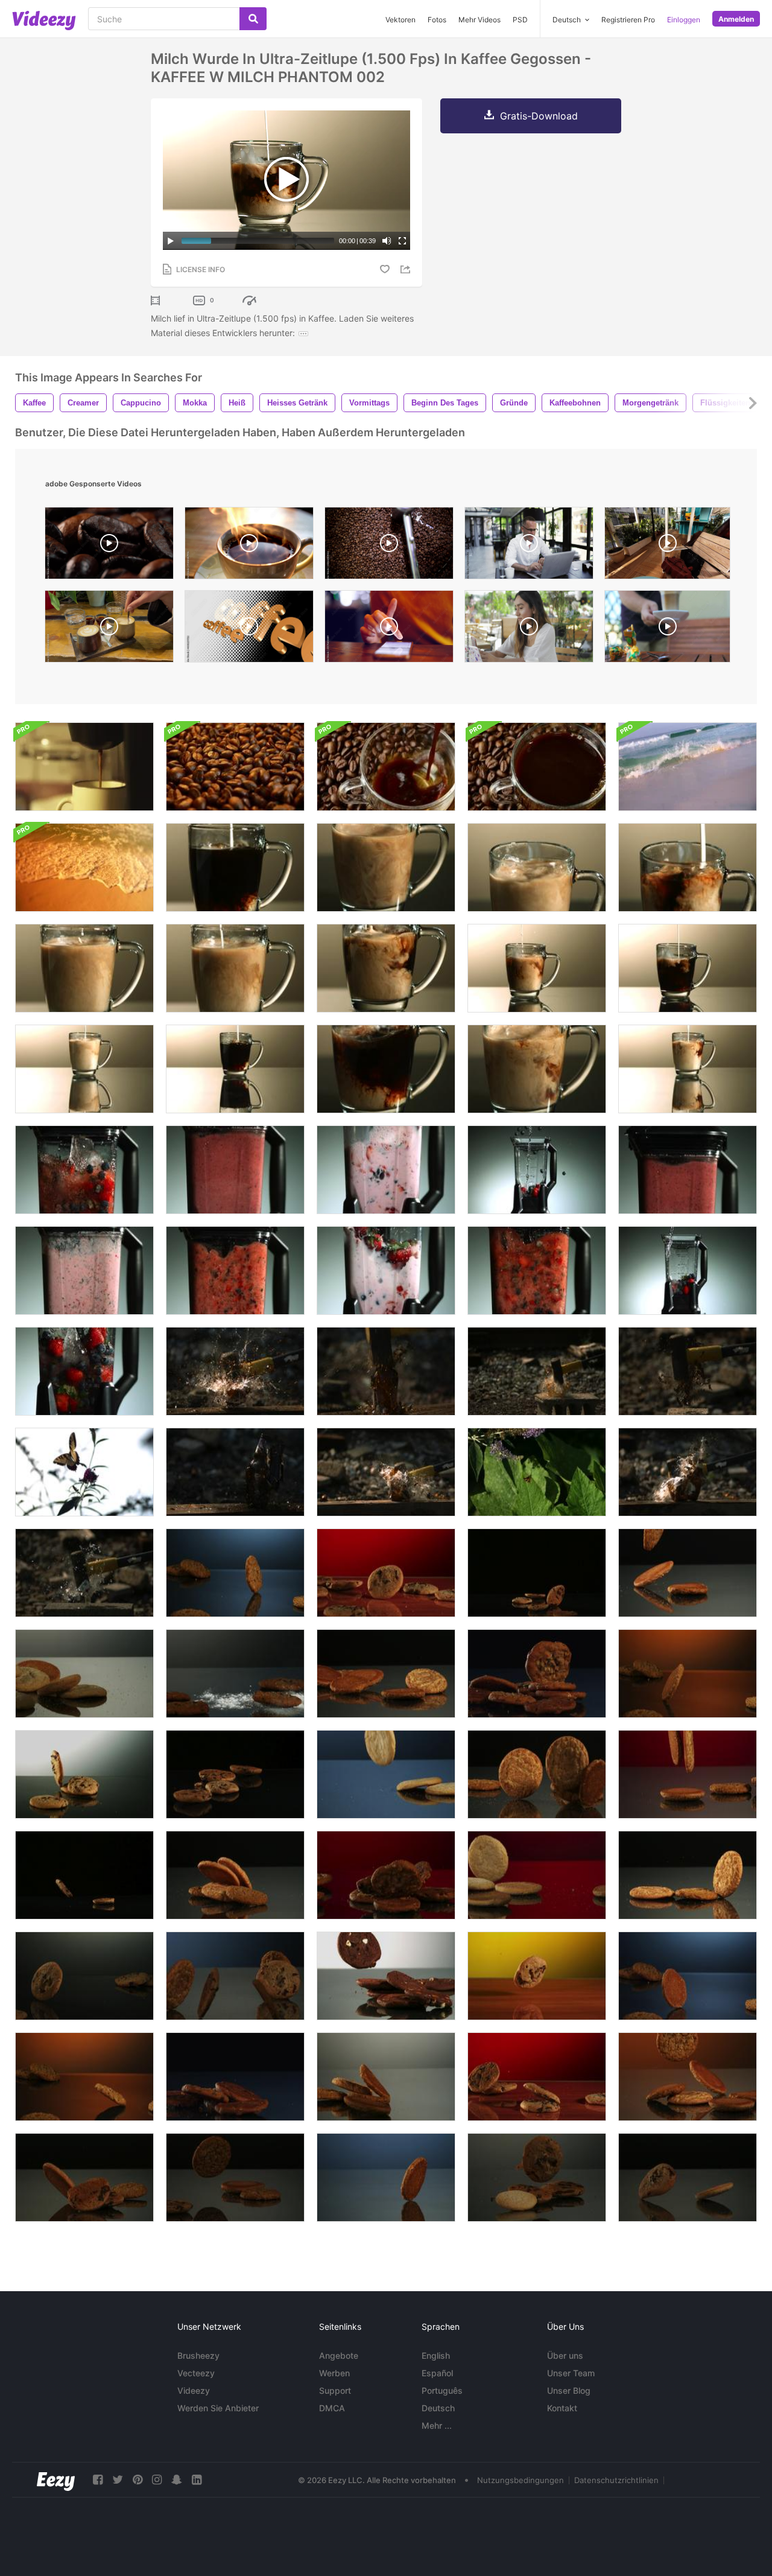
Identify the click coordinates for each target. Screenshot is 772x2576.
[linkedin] (197, 2480)
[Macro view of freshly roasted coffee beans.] (109, 546)
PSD (520, 20)
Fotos (437, 20)
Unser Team (571, 2373)
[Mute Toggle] (387, 241)
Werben (334, 2373)
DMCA (332, 2408)
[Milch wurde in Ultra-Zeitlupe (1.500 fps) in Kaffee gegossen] (235, 867)
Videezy (194, 2390)
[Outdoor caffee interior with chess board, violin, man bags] (667, 546)
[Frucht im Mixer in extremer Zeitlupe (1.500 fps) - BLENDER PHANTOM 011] (688, 1170)
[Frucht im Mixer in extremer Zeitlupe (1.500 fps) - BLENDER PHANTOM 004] (537, 1170)
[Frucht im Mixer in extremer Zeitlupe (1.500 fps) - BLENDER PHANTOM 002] (386, 1170)
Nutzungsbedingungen (520, 2480)
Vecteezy (196, 2373)
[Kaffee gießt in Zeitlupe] (84, 767)
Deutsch (438, 2408)
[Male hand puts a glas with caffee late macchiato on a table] (667, 629)
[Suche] (253, 19)
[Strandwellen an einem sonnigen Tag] (84, 867)
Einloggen (684, 20)
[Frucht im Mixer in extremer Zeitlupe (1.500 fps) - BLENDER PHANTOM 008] (537, 1271)
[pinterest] (138, 2480)
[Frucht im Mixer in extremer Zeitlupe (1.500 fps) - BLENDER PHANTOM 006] (84, 1371)
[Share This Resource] (407, 269)
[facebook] (98, 2480)
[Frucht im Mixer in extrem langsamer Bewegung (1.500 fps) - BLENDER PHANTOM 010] (235, 1170)
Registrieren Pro (628, 20)
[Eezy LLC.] (56, 2480)
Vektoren (400, 20)
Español (437, 2373)
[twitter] (118, 2480)
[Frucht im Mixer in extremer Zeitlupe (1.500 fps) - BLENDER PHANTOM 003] (84, 1271)
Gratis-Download (539, 116)
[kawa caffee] (249, 629)
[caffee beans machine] (389, 546)
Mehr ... (437, 2425)
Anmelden (736, 19)
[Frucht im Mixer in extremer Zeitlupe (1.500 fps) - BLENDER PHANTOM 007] (84, 1170)
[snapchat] (177, 2480)
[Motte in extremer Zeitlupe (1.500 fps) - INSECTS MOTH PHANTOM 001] (537, 1472)
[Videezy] (44, 21)
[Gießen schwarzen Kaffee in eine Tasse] (386, 767)
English (436, 2355)
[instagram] (157, 2480)
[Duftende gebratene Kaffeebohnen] (235, 767)
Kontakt (562, 2408)
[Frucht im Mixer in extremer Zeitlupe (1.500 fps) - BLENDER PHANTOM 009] (235, 1271)
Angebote (339, 2355)
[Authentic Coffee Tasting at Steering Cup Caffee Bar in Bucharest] (109, 629)
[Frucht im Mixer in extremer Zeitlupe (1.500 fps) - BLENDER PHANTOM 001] (386, 1271)
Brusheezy (198, 2355)
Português (442, 2390)
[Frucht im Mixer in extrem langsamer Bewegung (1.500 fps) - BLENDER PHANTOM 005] (688, 1271)
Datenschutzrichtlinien (616, 2480)
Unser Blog (569, 2390)
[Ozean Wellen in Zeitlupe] (688, 767)
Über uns (565, 2355)
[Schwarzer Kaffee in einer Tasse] (537, 767)
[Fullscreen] (402, 241)
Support (335, 2390)
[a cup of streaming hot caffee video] (249, 546)
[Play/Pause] (171, 241)
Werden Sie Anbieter (218, 2408)
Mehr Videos (479, 20)
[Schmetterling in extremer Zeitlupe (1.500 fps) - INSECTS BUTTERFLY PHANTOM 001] (84, 1472)
